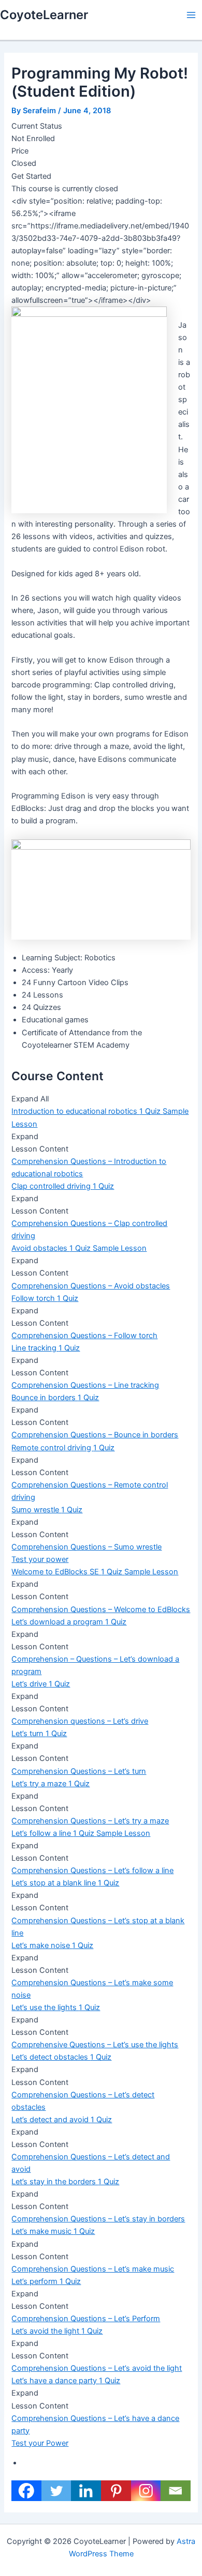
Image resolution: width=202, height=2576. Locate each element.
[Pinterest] (116, 2491)
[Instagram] (146, 2491)
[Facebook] (26, 2491)
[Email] (176, 2491)
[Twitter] (56, 2491)
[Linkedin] (86, 2491)
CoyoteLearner (44, 15)
